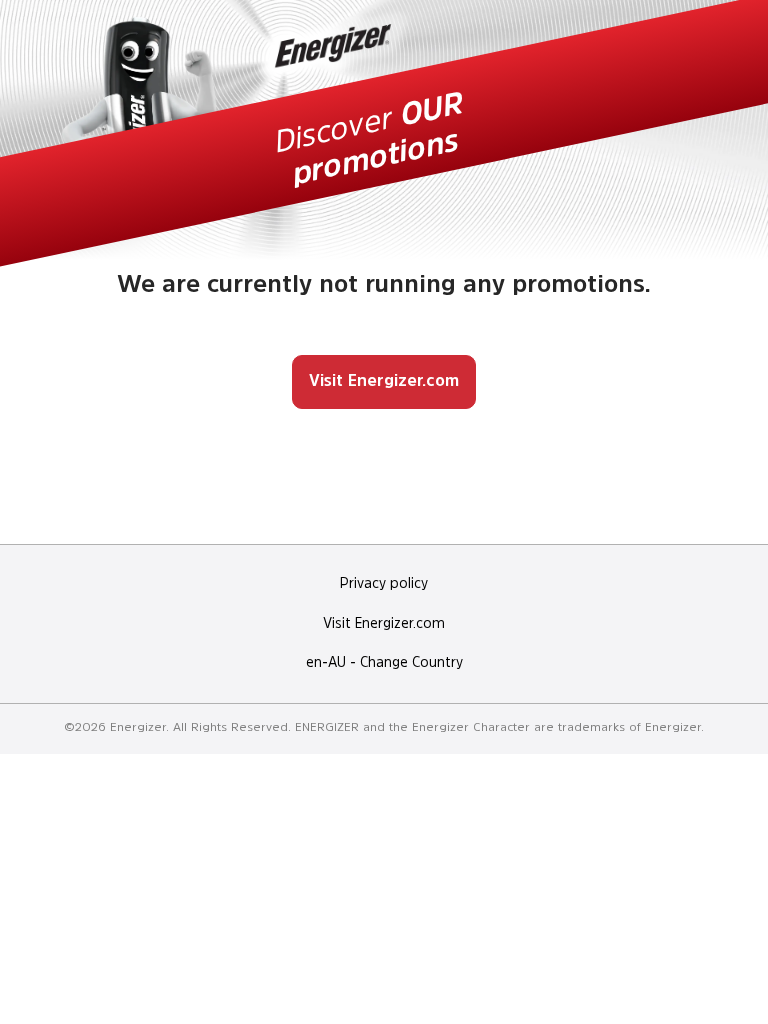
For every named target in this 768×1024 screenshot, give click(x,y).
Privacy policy (384, 584)
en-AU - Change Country (384, 663)
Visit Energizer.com (384, 382)
